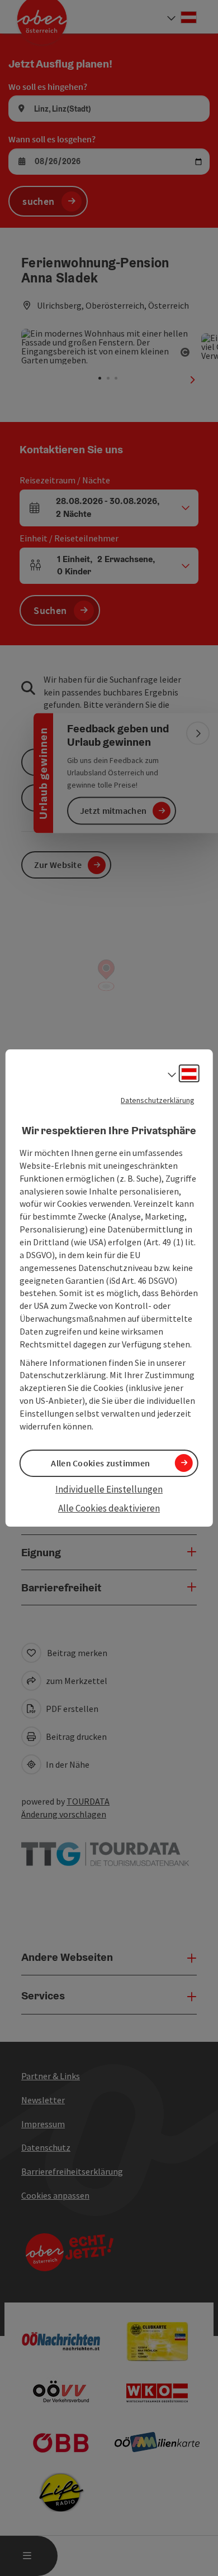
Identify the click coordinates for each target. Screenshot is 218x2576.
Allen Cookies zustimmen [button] (100, 1463)
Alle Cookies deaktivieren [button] (109, 1508)
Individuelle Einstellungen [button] (109, 1489)
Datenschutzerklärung (158, 1100)
